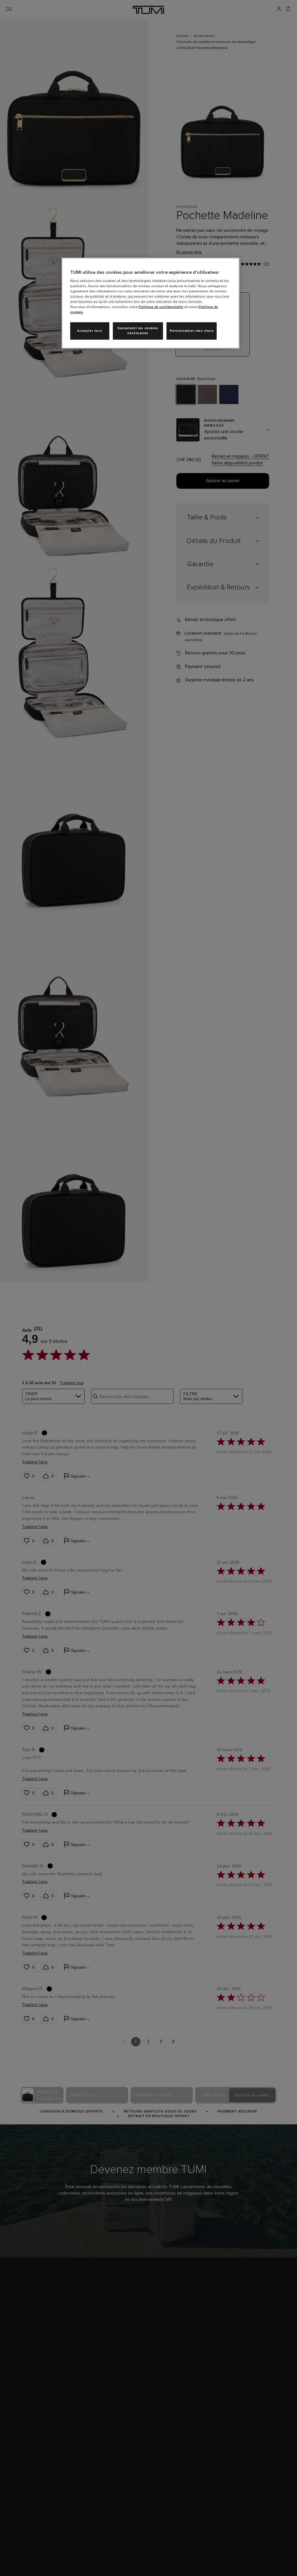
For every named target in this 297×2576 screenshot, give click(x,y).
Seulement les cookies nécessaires (138, 331)
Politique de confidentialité (161, 307)
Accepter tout (90, 331)
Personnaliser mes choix (192, 331)
